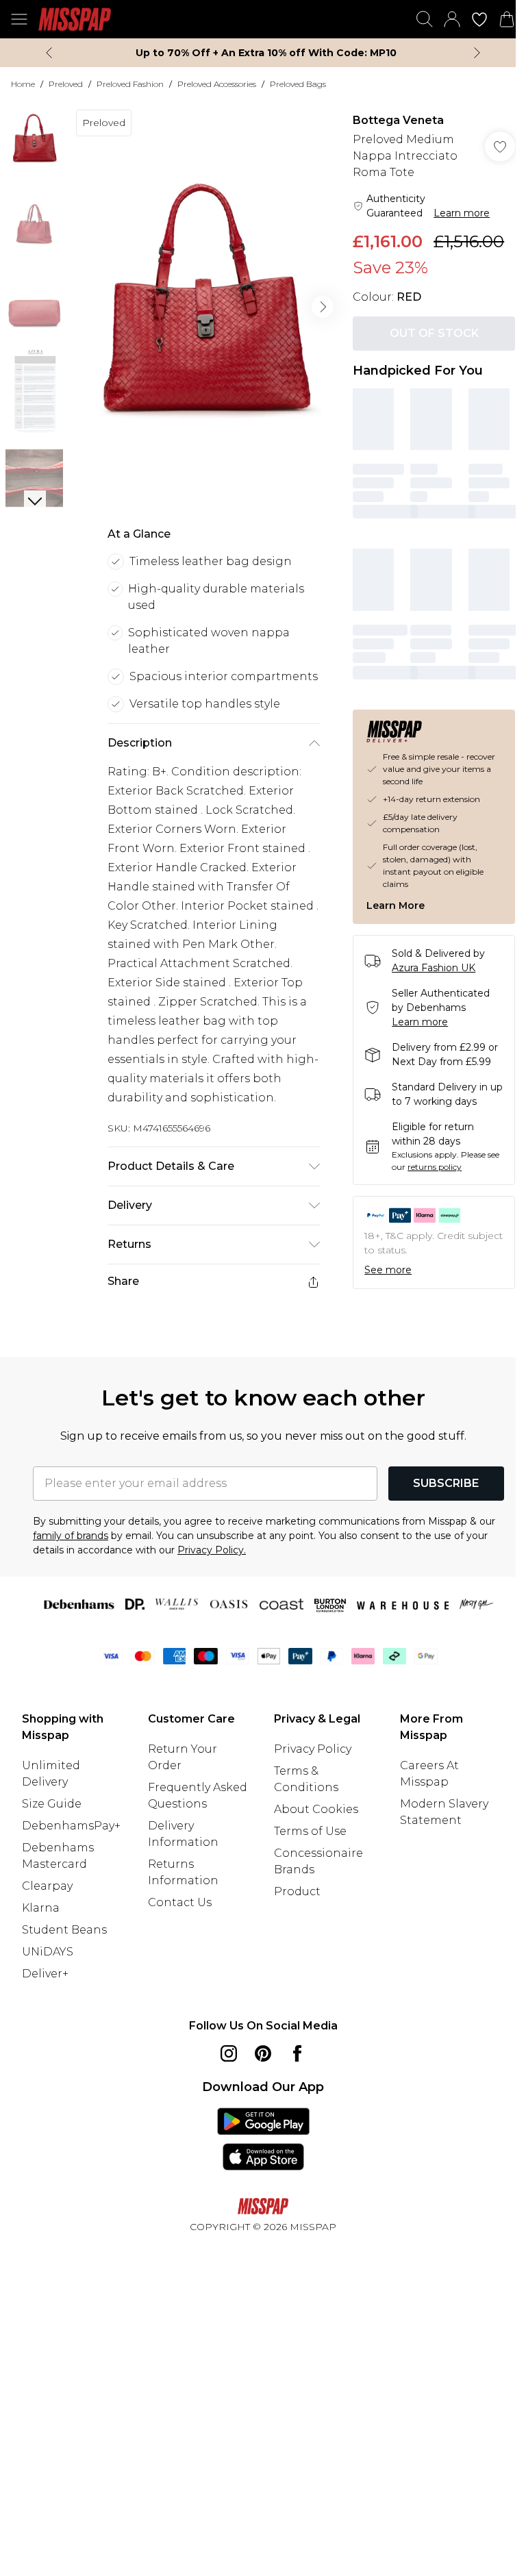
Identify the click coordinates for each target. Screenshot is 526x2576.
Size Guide (52, 1804)
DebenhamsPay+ (71, 1826)
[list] (205, 307)
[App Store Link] (263, 2139)
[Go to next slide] (323, 307)
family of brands (71, 1536)
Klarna (41, 1908)
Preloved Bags (298, 84)
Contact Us (180, 1902)
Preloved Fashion (130, 84)
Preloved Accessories (217, 84)
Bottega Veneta (398, 120)
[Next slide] (477, 53)
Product (297, 1891)
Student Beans (64, 1930)
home (23, 84)
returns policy (435, 1167)
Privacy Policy (313, 1749)
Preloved (66, 84)
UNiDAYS (48, 1952)
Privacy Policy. (212, 1550)
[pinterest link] (263, 2053)
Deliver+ (45, 1974)
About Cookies (316, 1809)
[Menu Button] (19, 19)
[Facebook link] (297, 2053)
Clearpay (47, 1886)
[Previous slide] (49, 53)
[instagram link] (229, 2053)
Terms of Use (310, 1831)
